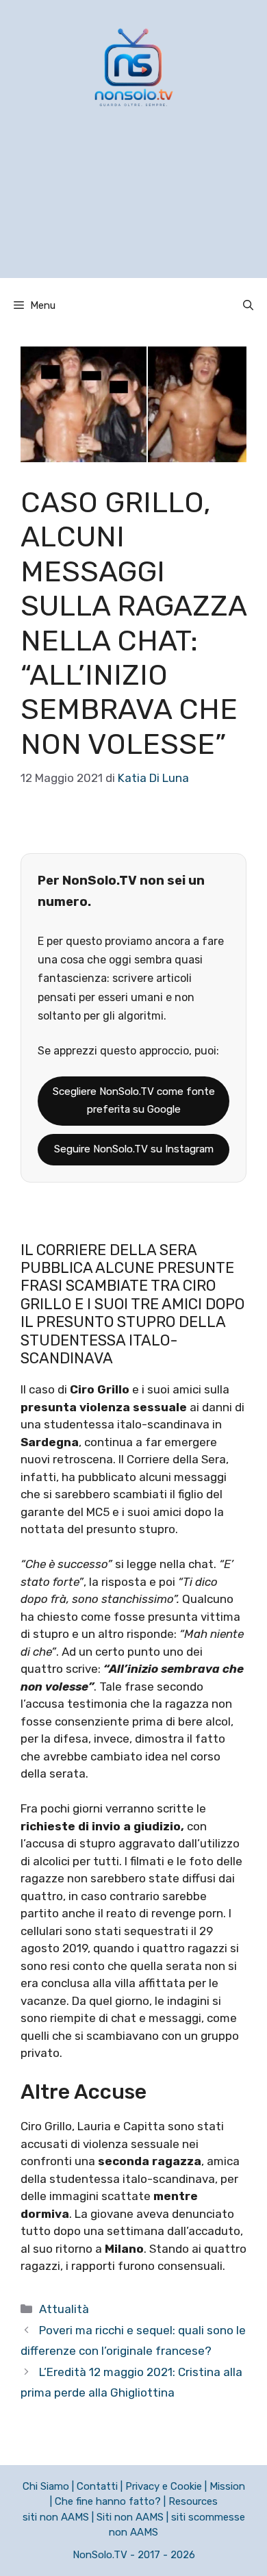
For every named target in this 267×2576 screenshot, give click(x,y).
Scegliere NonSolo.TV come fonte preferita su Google (134, 1100)
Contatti (97, 2486)
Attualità (64, 2309)
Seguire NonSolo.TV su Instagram (134, 1149)
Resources (193, 2501)
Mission (227, 2486)
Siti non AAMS (130, 2517)
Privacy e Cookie (164, 2486)
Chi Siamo (46, 2486)
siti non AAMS (56, 2517)
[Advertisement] (133, 210)
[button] (248, 305)
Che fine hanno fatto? (108, 2501)
